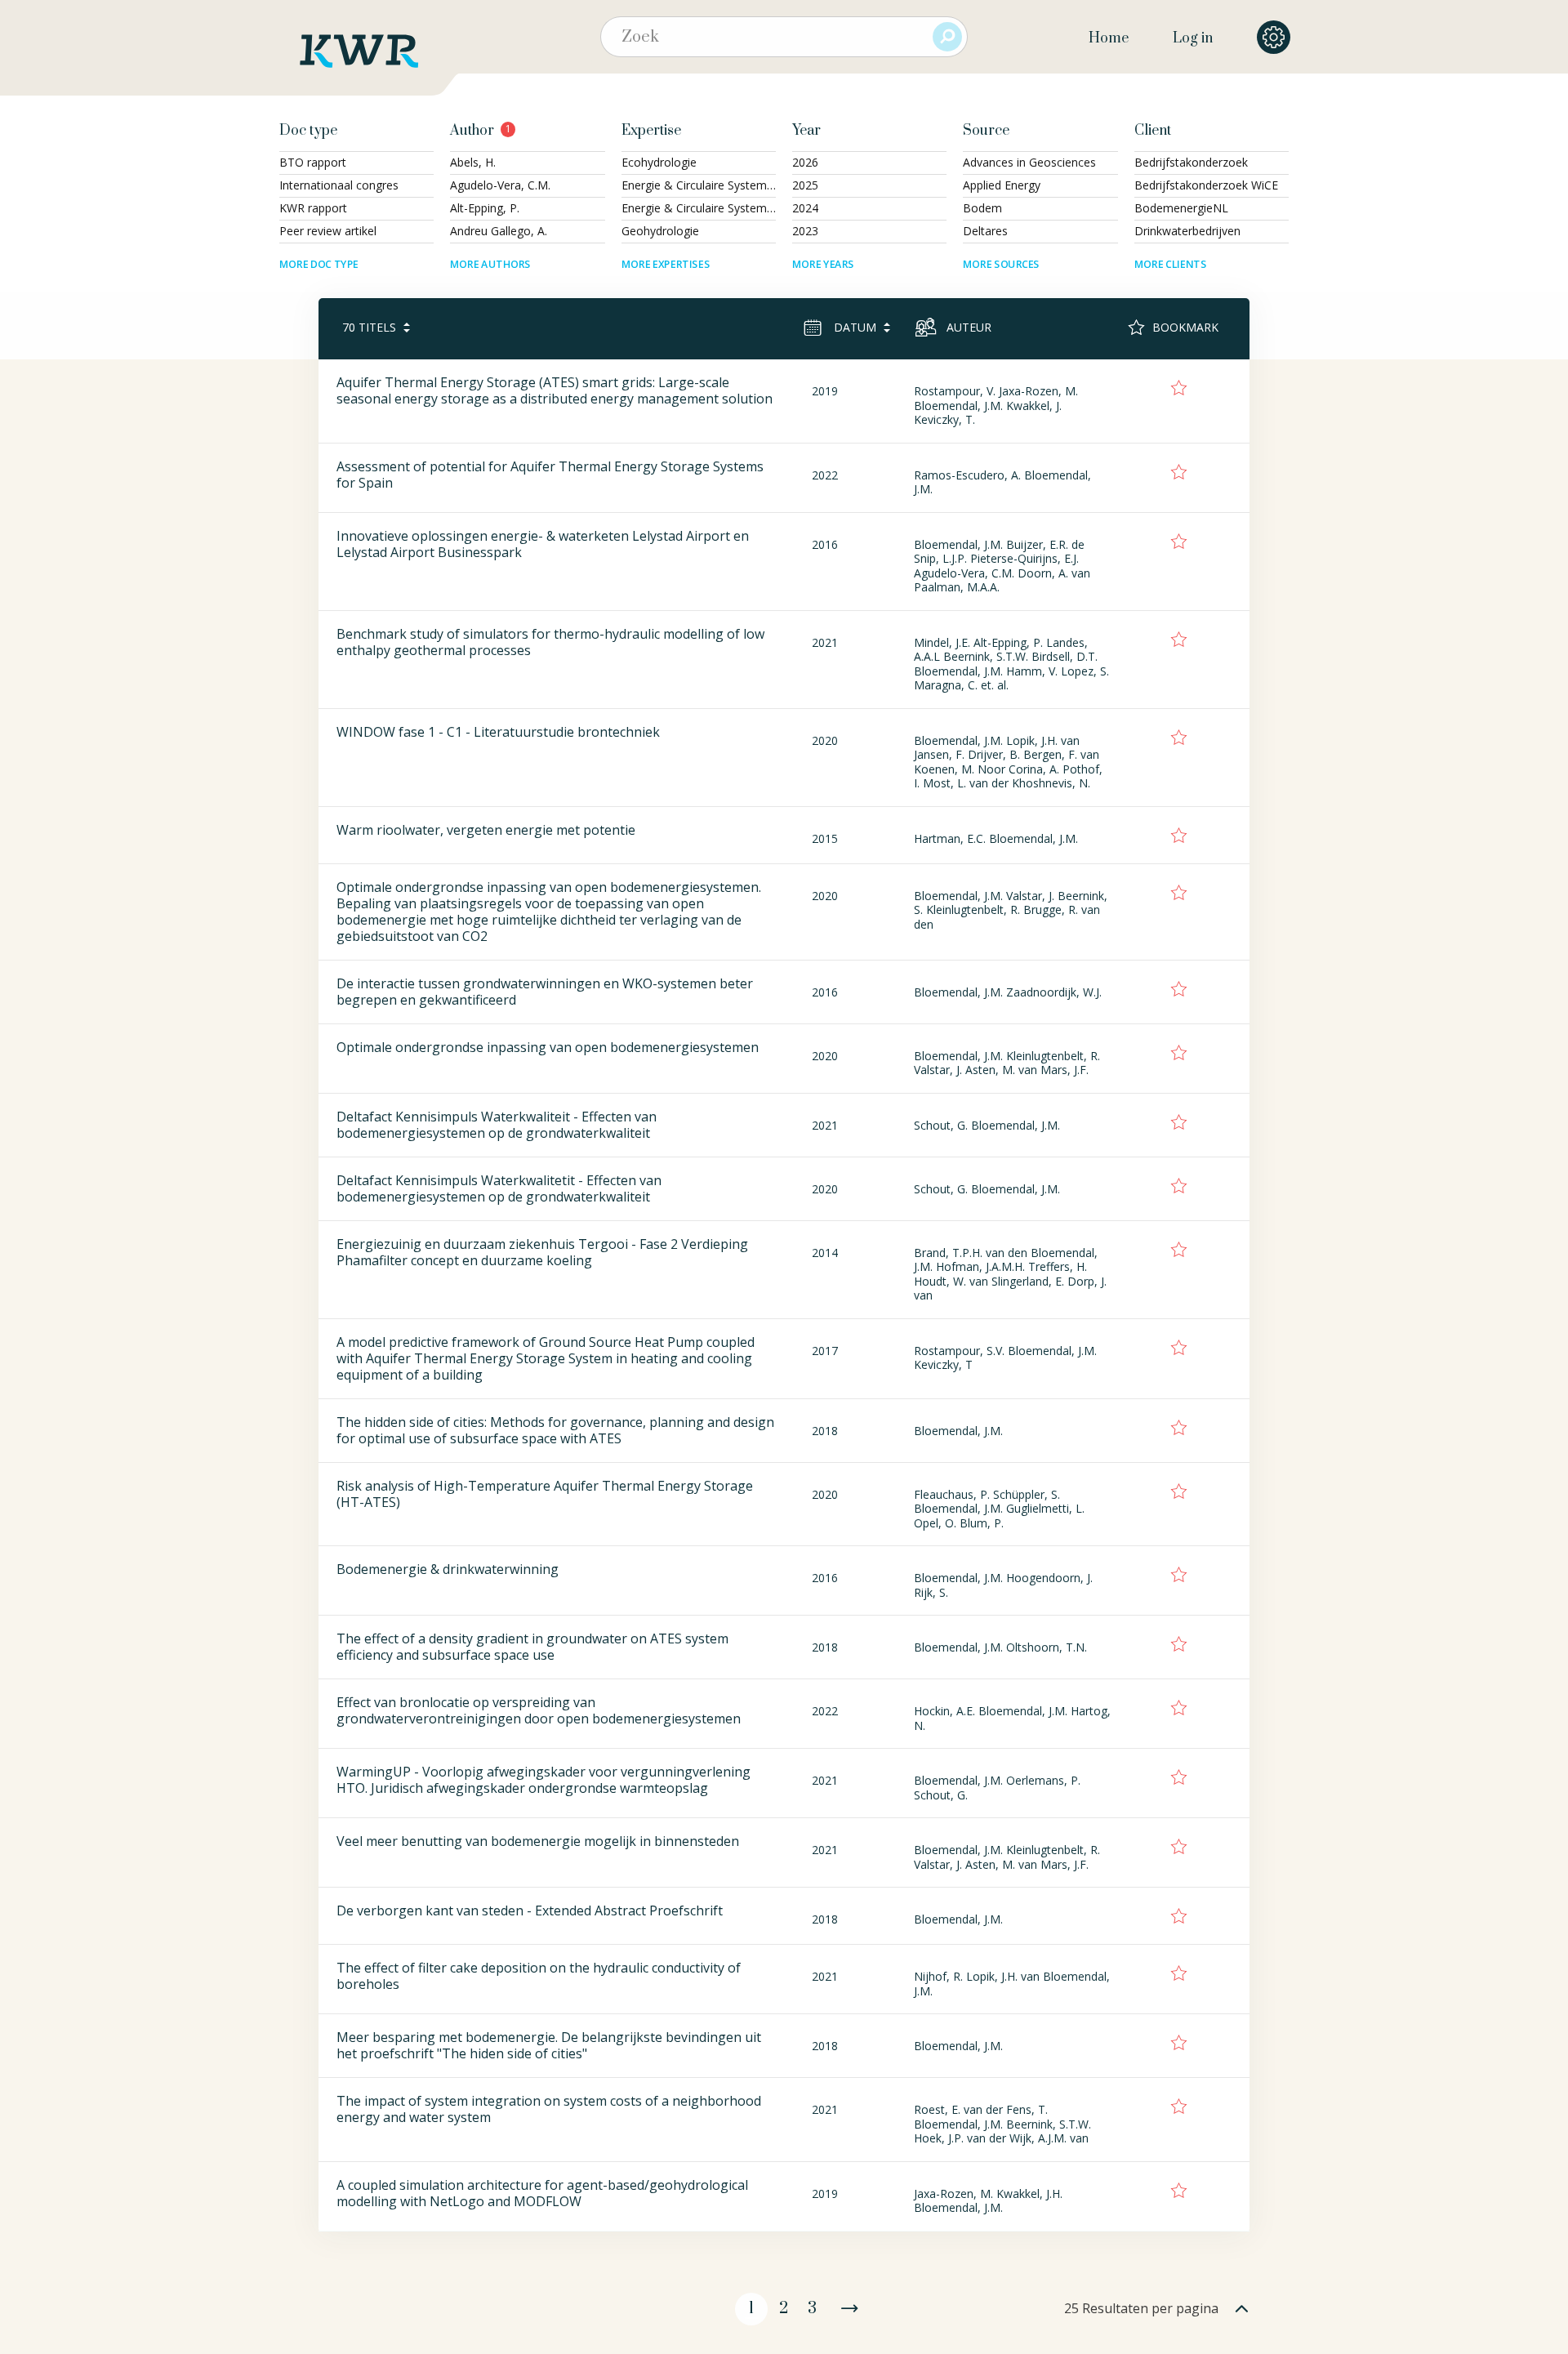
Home (1109, 38)
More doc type (319, 264)
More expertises (666, 264)
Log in (1193, 38)
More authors (490, 264)
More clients (1170, 264)
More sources (1001, 264)
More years (823, 264)
